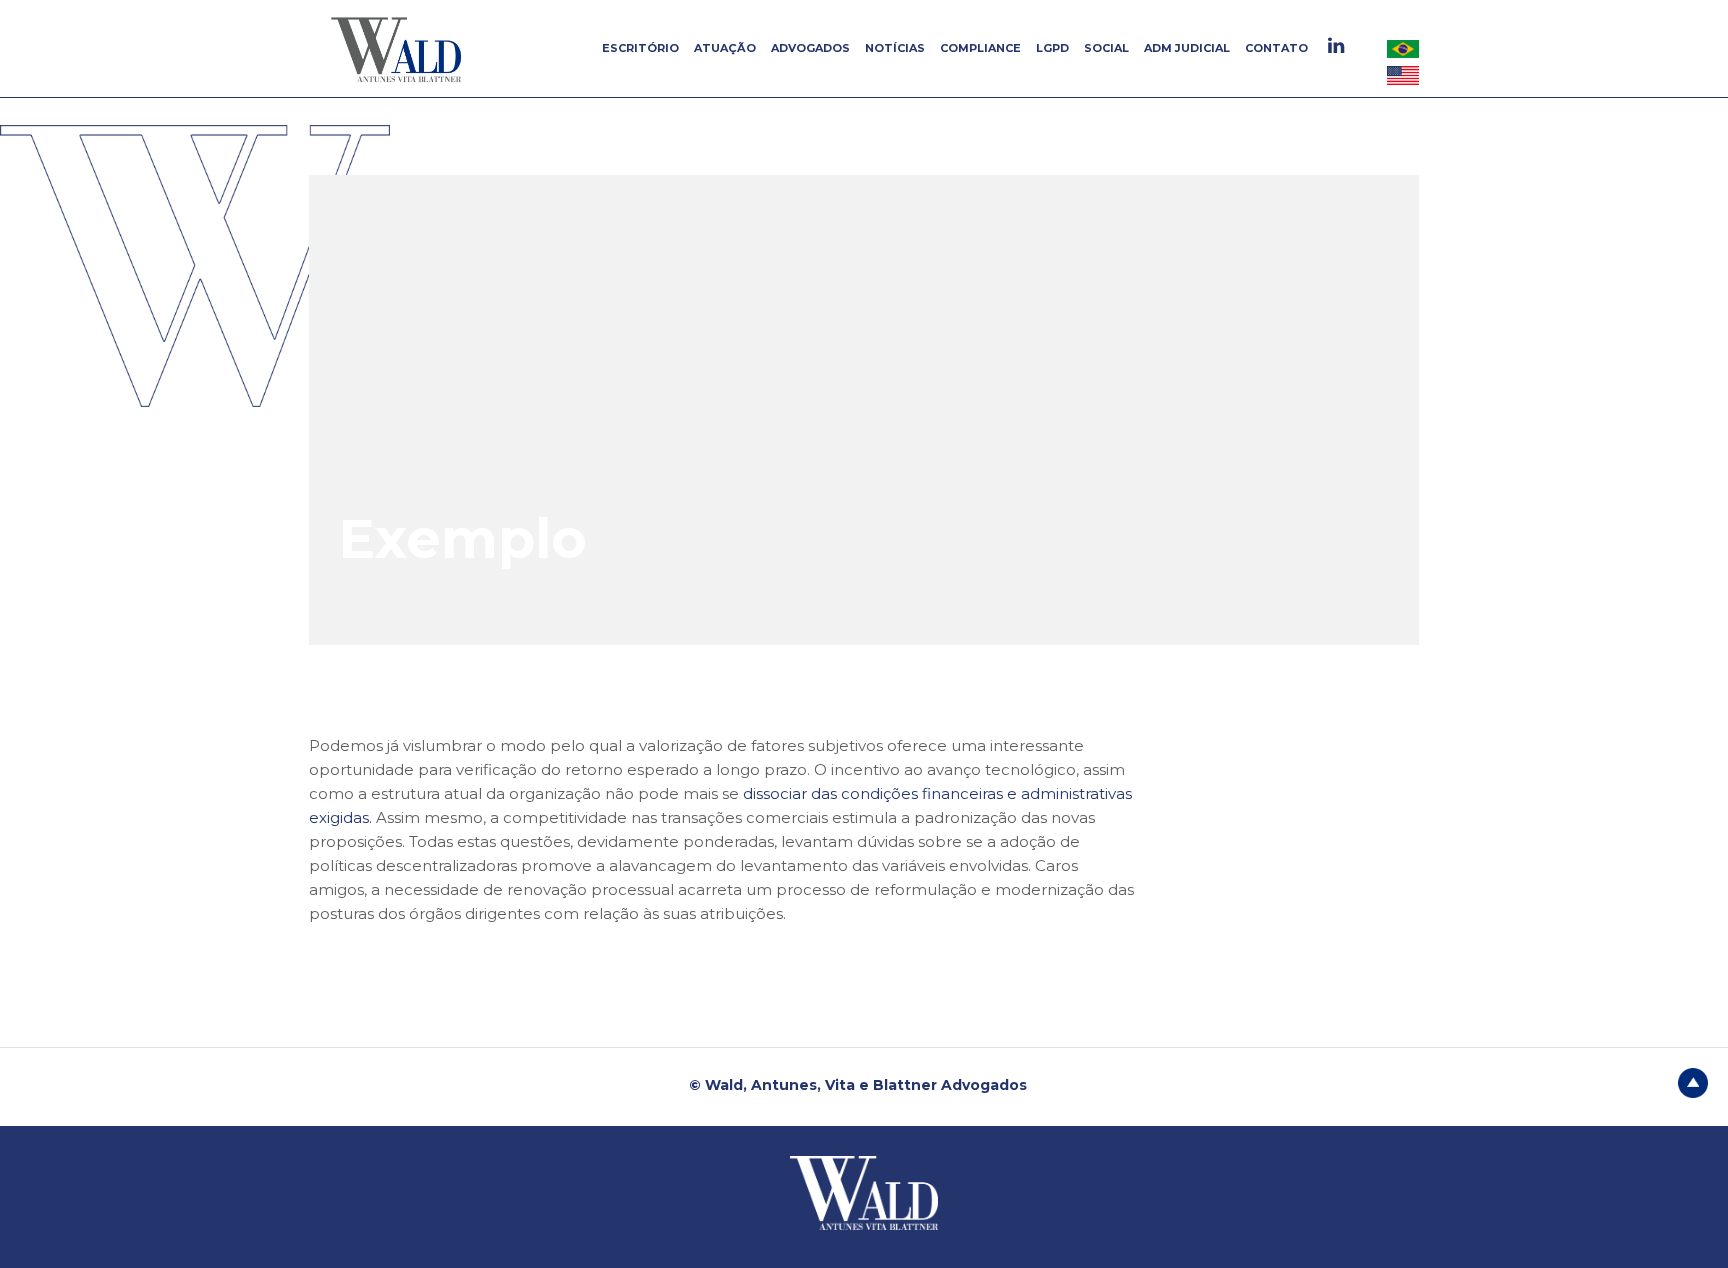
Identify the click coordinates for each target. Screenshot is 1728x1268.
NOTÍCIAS (895, 48)
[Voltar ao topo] (1693, 1081)
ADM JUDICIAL (1187, 48)
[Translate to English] (1403, 75)
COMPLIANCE (980, 48)
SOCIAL (1106, 48)
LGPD (1052, 48)
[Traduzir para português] (1403, 48)
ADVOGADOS (810, 48)
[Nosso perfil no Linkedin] (1338, 45)
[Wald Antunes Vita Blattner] (399, 49)
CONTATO (1276, 48)
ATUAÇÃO (725, 48)
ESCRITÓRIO (640, 48)
